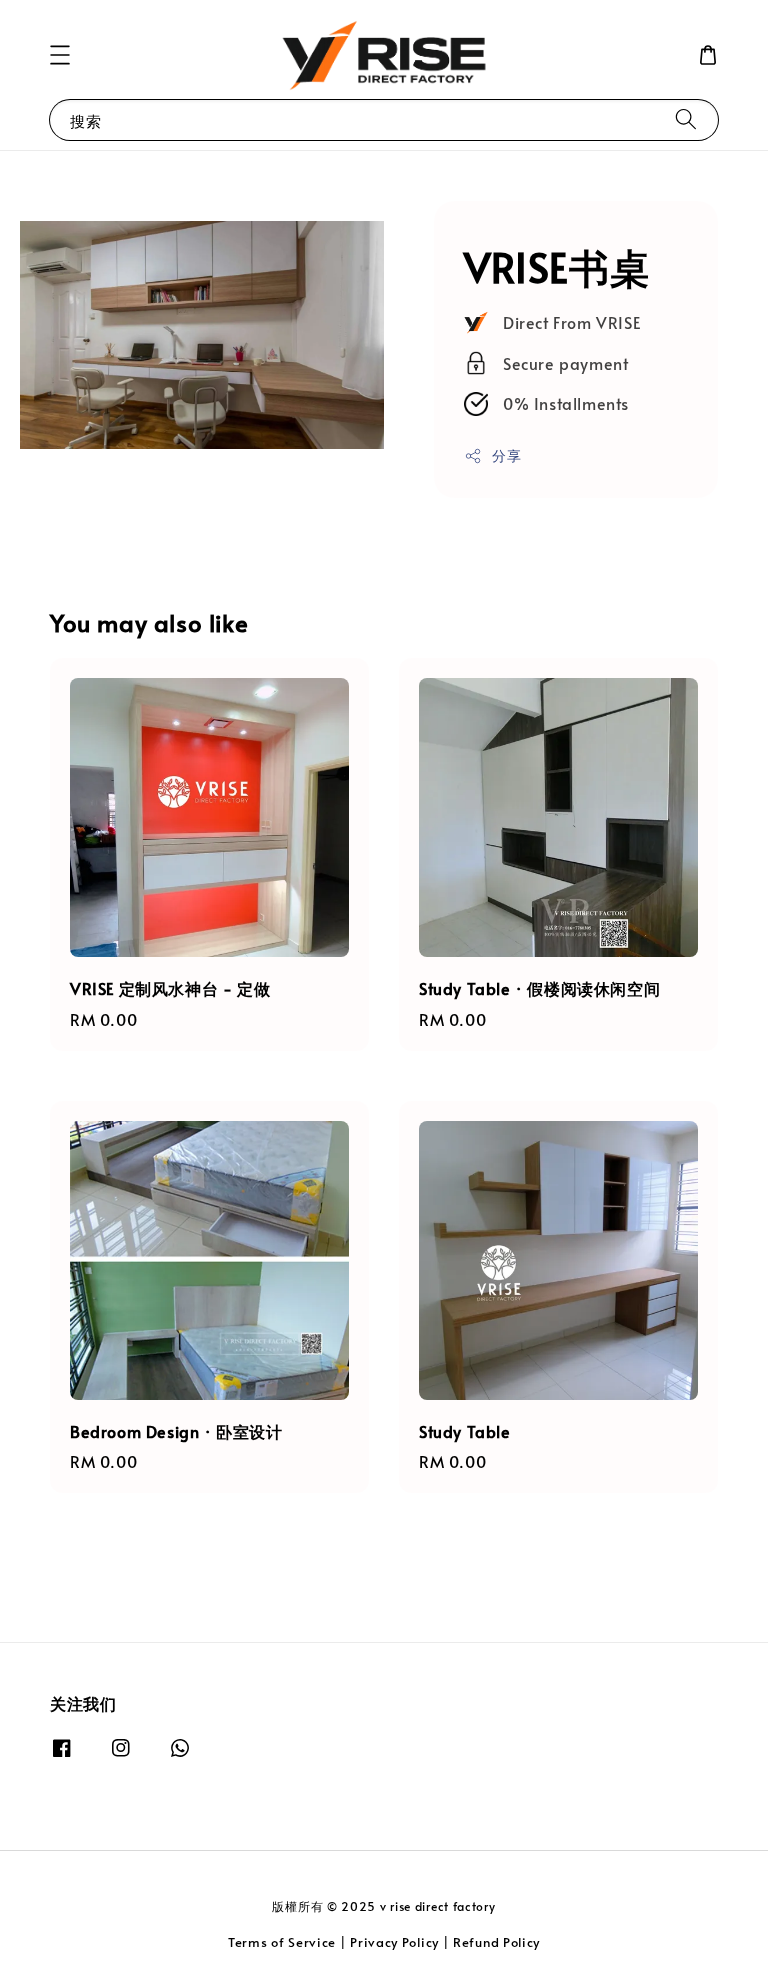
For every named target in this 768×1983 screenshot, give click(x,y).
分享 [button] (506, 455)
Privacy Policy (394, 1942)
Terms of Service (282, 1942)
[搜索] (686, 119)
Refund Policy (496, 1942)
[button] (60, 55)
